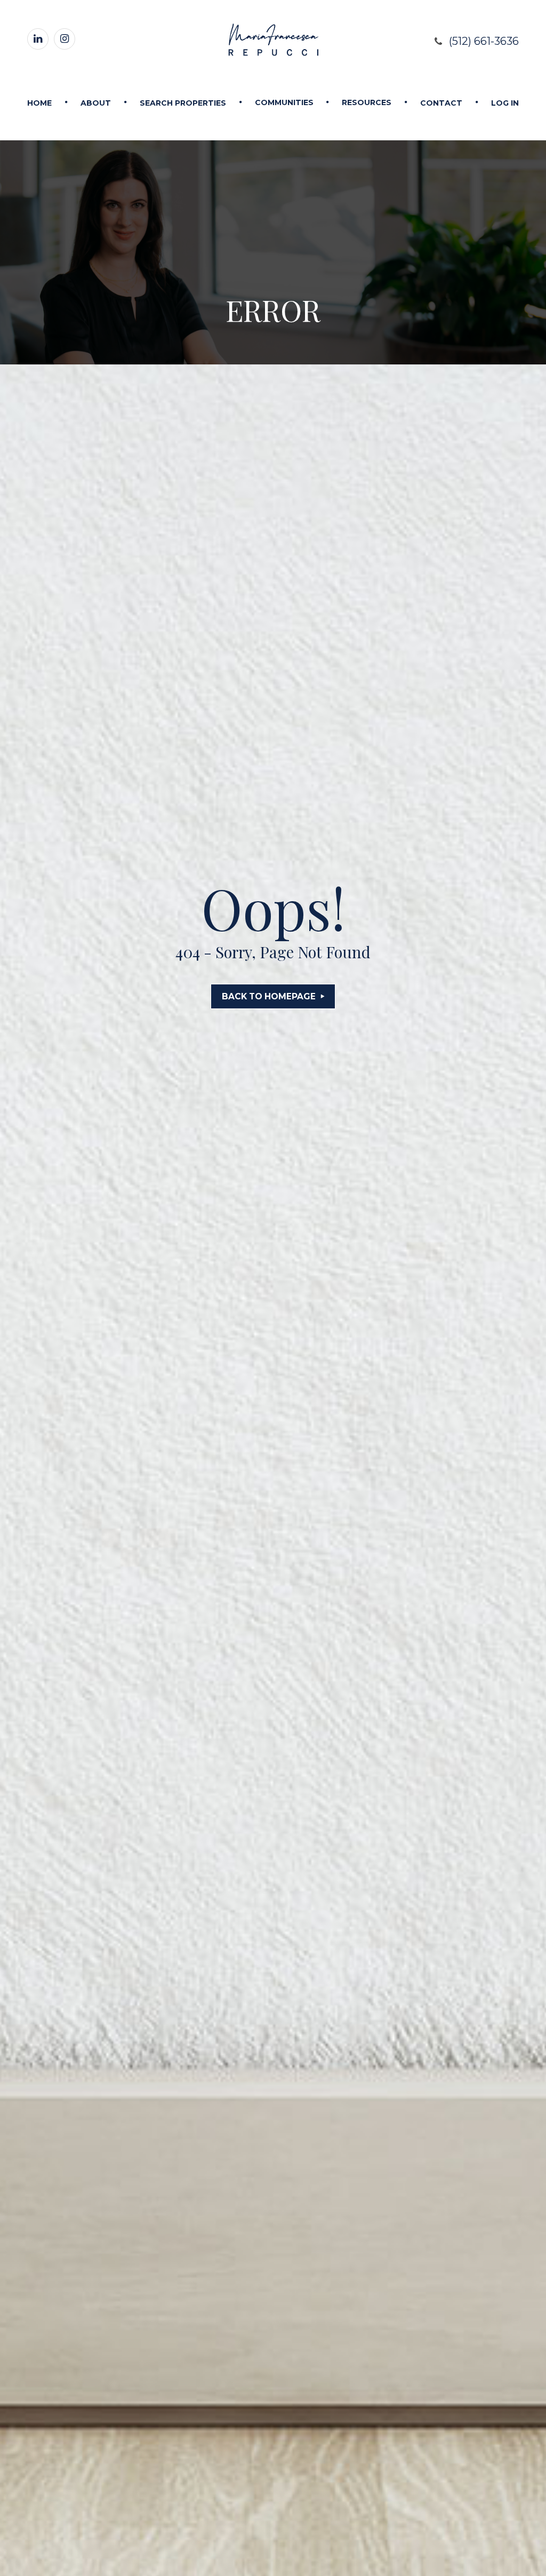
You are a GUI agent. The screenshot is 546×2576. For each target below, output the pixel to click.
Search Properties (183, 103)
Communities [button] (284, 102)
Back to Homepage (269, 996)
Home (39, 103)
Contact (441, 103)
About (96, 103)
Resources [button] (367, 102)
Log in (505, 103)
